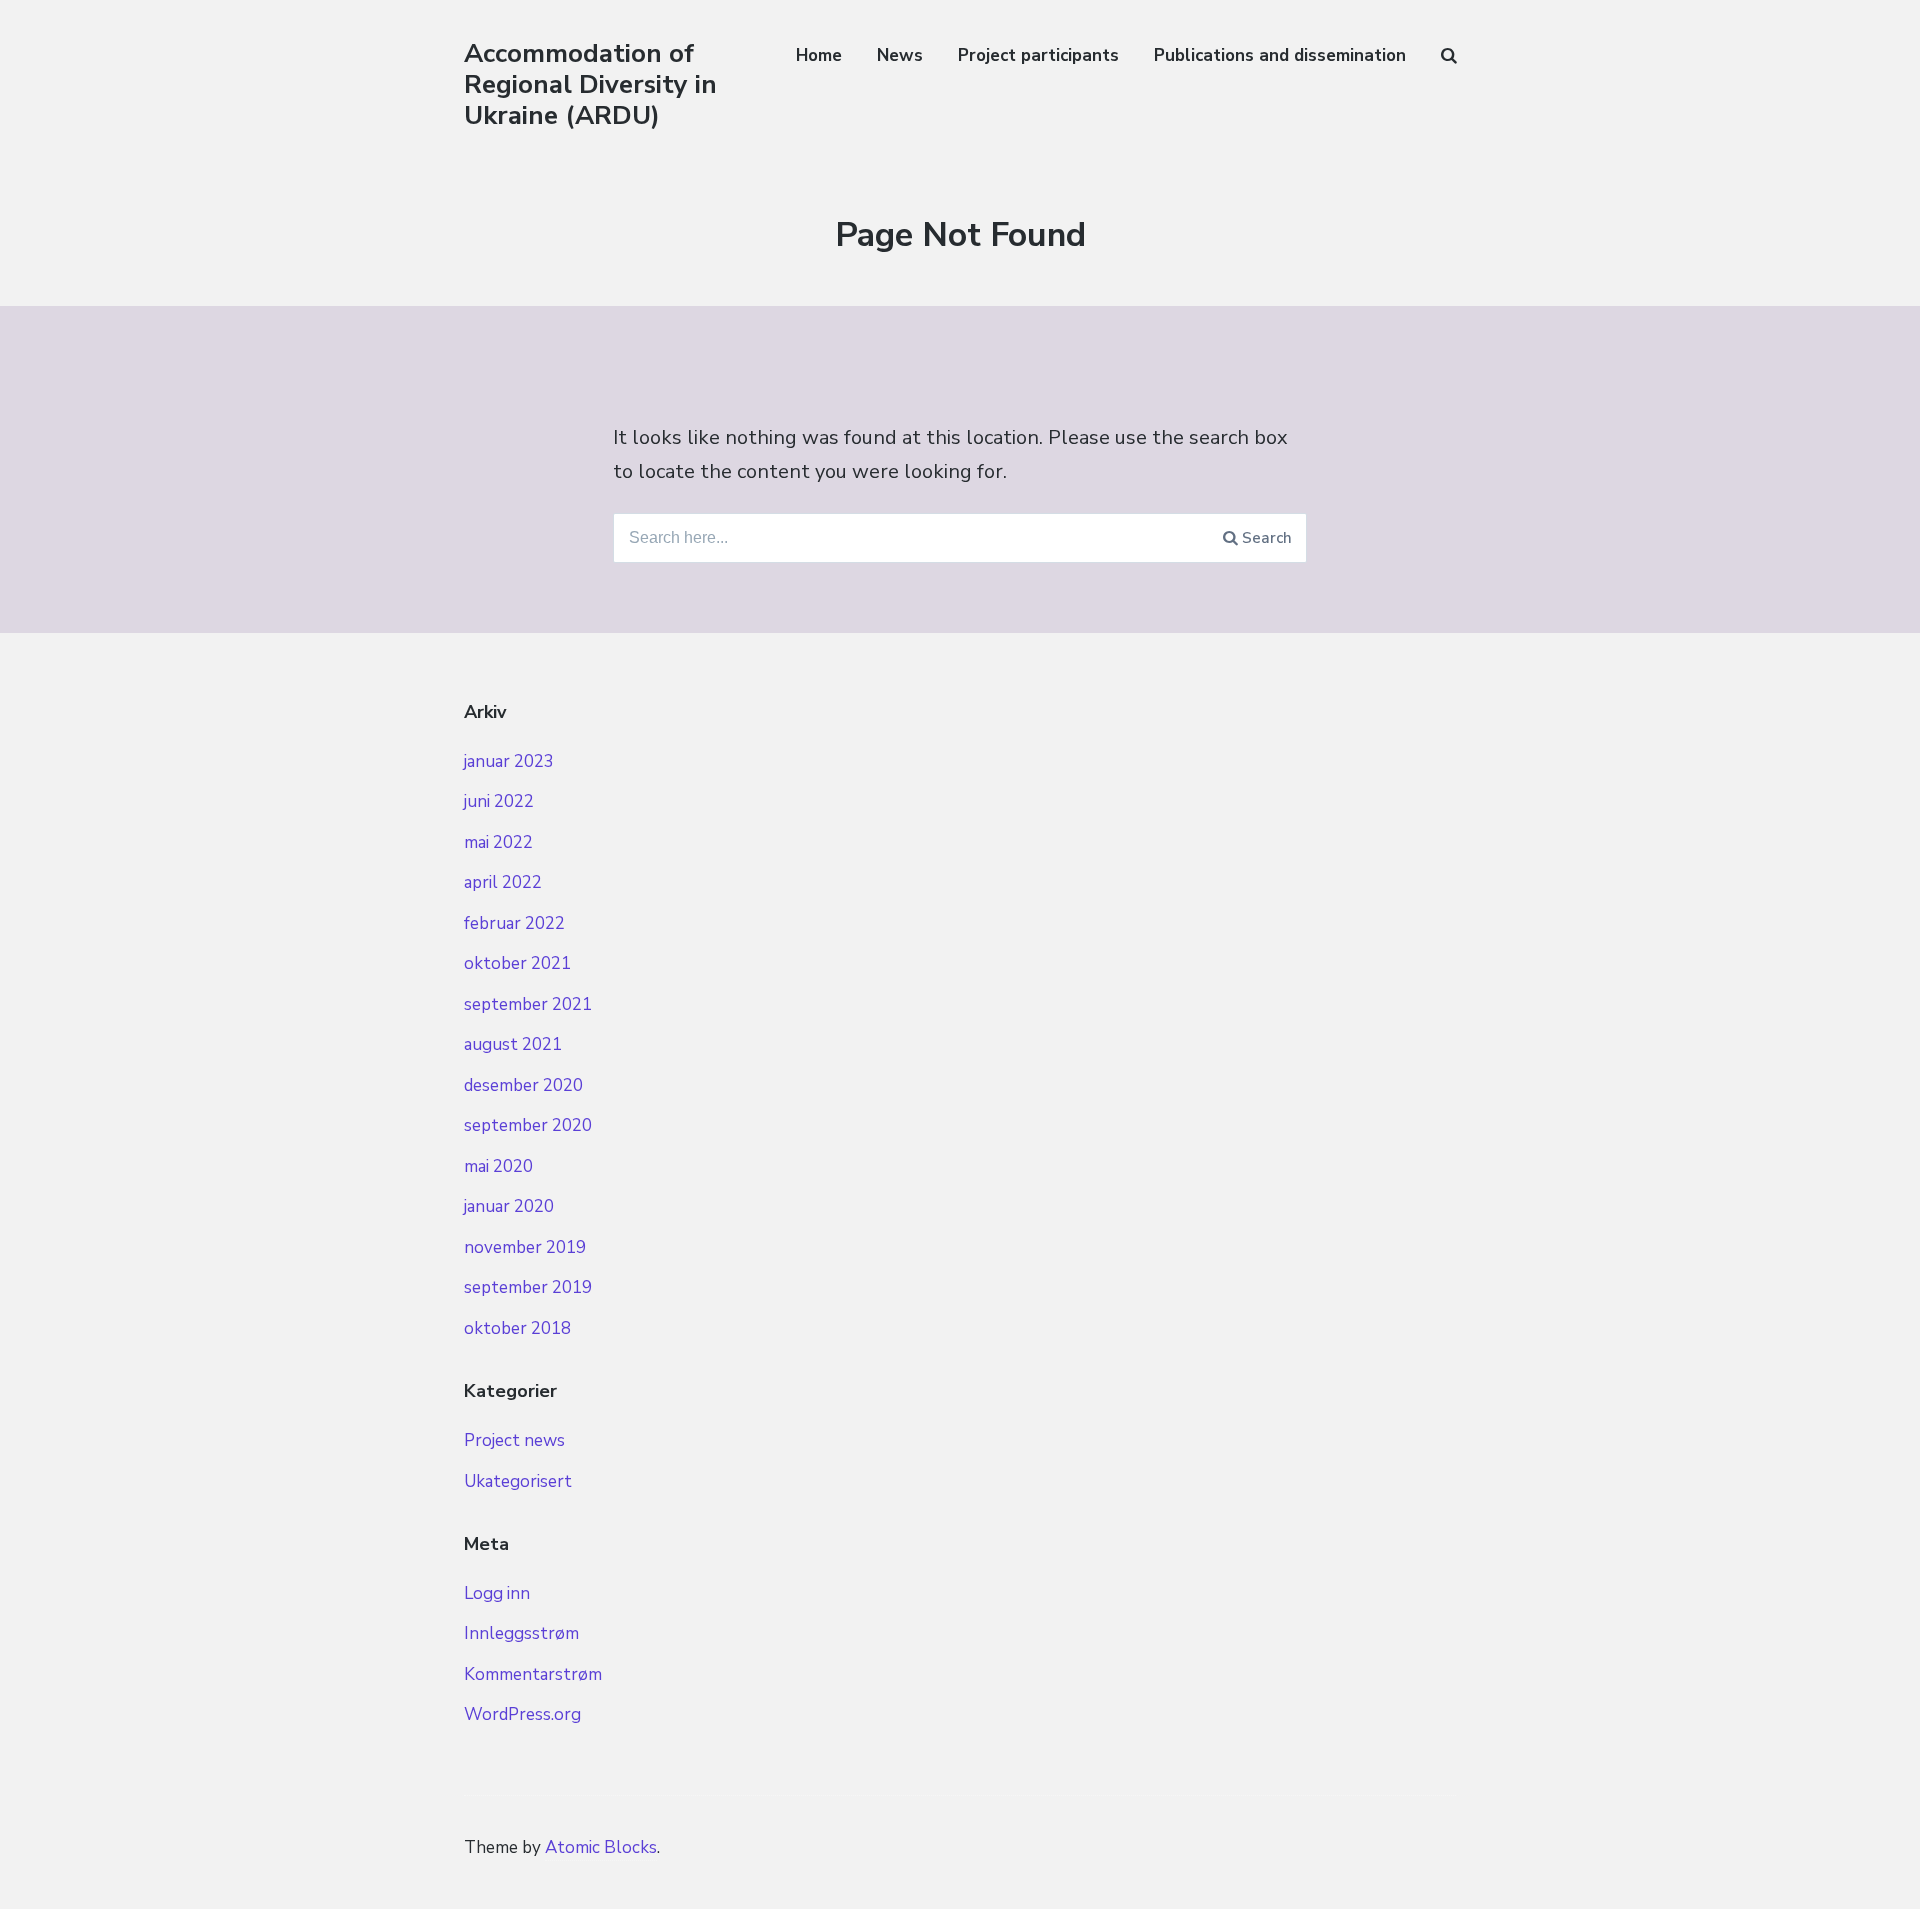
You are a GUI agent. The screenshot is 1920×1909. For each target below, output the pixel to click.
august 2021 (513, 1044)
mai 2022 (498, 842)
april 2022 (503, 882)
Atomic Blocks (601, 1847)
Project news (514, 1440)
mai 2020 (498, 1166)
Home (819, 55)
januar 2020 (509, 1206)
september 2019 (528, 1287)
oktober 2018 (517, 1328)
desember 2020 (523, 1085)
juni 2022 (499, 801)
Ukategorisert (518, 1481)
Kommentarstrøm (533, 1674)
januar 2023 (509, 761)
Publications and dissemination (1280, 55)
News (900, 55)
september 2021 (528, 1004)
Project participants (1038, 55)
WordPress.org (522, 1714)
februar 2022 (514, 923)
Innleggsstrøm (521, 1633)
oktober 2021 (517, 963)
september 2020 (528, 1125)
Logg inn (497, 1593)
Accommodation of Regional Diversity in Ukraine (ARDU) (590, 84)
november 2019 (525, 1247)
